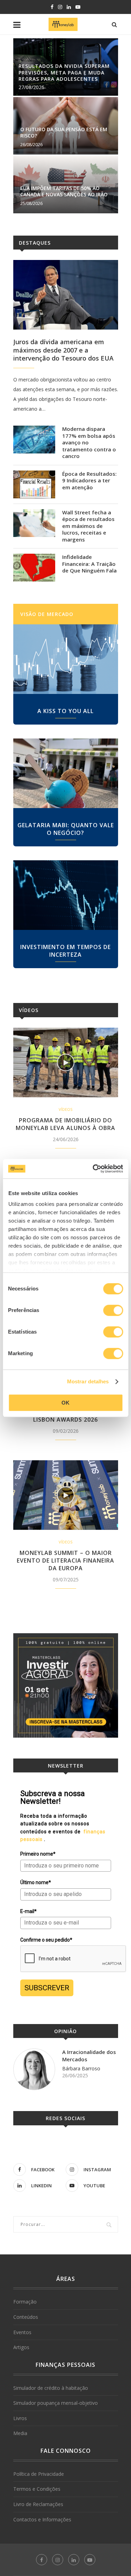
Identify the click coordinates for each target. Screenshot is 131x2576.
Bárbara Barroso (81, 2068)
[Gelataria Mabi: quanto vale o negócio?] (66, 773)
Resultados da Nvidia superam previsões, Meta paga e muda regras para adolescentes (64, 72)
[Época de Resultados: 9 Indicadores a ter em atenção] (34, 484)
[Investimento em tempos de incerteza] (66, 895)
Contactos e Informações (42, 2519)
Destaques (35, 243)
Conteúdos (26, 2317)
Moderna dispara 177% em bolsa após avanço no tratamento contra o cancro (89, 442)
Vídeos (29, 1010)
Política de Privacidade (39, 2474)
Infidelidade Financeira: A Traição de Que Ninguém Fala (89, 564)
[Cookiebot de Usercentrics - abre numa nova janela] (93, 1169)
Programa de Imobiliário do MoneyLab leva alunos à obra (65, 1124)
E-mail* (28, 1911)
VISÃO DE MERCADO (47, 614)
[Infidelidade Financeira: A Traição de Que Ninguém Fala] (34, 568)
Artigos (21, 2347)
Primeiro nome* (38, 1854)
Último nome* (36, 1882)
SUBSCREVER (47, 1988)
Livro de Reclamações (38, 2504)
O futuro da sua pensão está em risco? (64, 132)
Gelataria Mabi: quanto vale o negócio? (66, 829)
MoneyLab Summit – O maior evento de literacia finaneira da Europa (65, 1560)
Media (20, 2433)
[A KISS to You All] (66, 659)
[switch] (113, 1310)
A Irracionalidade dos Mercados (89, 2056)
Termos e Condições (37, 2489)
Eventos (22, 2332)
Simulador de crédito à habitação (51, 2388)
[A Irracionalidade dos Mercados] (34, 2069)
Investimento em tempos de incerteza (65, 951)
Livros (20, 2418)
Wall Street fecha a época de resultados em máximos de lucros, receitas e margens (88, 526)
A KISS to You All (65, 711)
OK (65, 1403)
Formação (25, 2302)
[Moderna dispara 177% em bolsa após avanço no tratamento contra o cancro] (34, 440)
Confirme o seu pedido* (46, 1940)
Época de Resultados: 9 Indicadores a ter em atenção (89, 481)
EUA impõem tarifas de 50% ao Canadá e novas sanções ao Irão (64, 191)
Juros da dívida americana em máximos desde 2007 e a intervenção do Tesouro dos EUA (63, 350)
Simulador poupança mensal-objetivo (56, 2403)
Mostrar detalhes (88, 1381)
